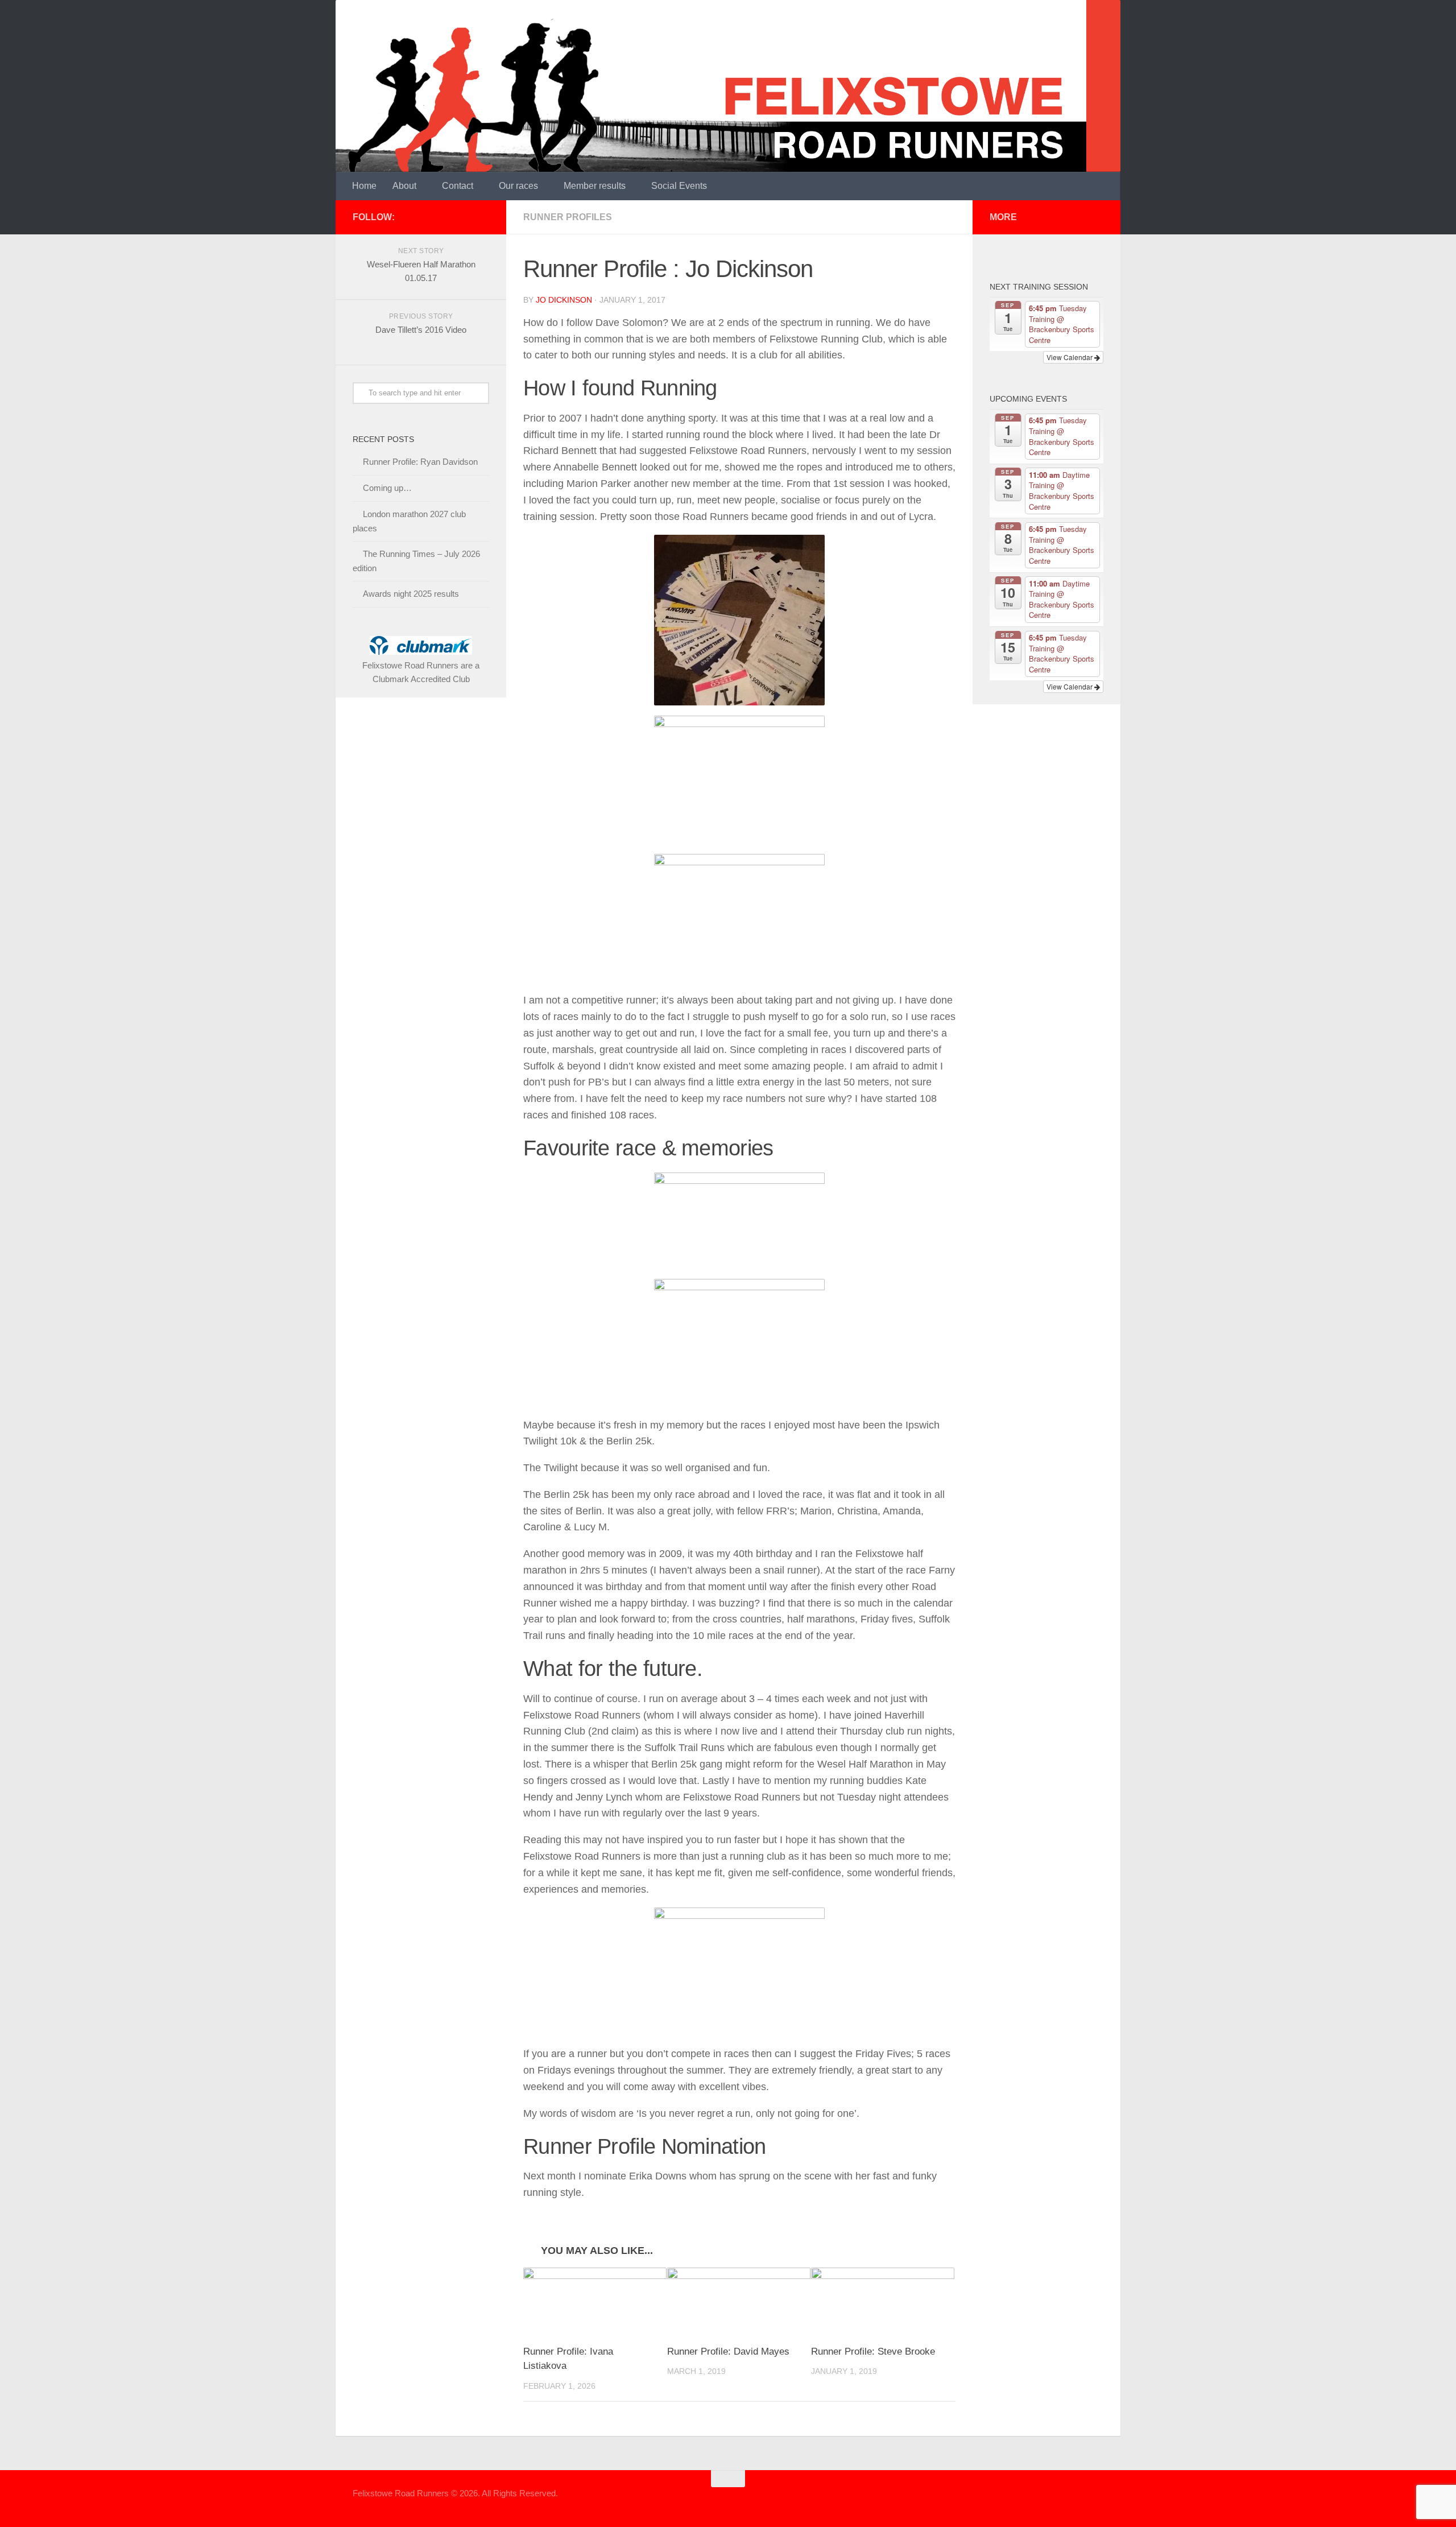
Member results (595, 186)
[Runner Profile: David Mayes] (739, 2301)
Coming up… (387, 488)
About (404, 186)
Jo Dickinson (564, 300)
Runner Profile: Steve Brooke (873, 2351)
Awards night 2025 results (411, 594)
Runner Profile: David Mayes (728, 2351)
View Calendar (1070, 357)
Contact (458, 186)
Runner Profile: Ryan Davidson (420, 462)
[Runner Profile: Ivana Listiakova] (595, 2301)
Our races (518, 186)
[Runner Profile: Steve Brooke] (883, 2301)
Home (364, 186)
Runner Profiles (568, 217)
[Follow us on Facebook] (482, 217)
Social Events (679, 186)
